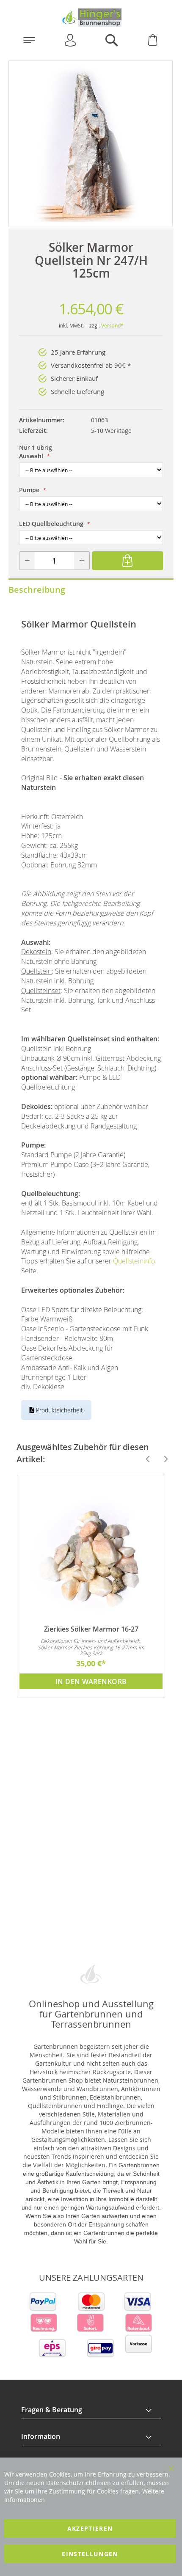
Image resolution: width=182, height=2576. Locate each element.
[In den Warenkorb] (127, 561)
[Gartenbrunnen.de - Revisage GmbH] (91, 18)
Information (41, 2436)
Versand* (112, 325)
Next (162, 1459)
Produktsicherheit (59, 1410)
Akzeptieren (90, 2528)
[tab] (91, 2410)
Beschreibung (37, 590)
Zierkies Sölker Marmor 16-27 (91, 1629)
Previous (144, 1459)
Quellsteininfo (134, 1261)
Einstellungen (90, 2554)
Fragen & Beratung (52, 2410)
